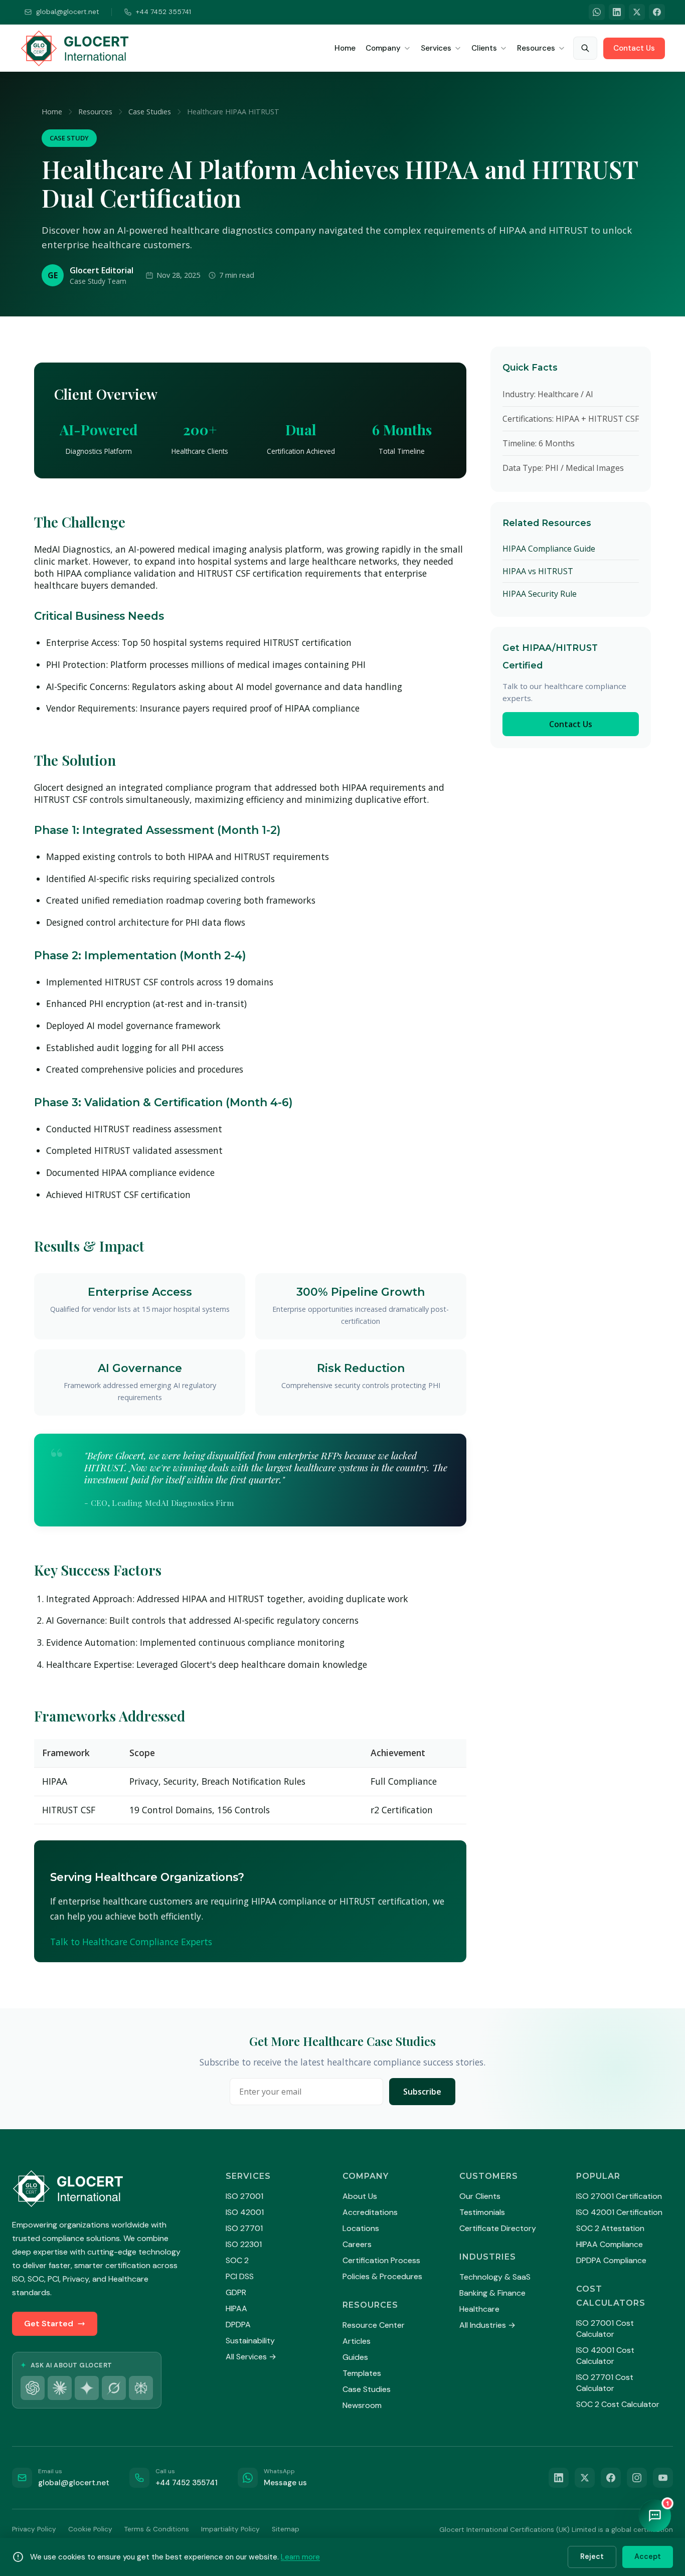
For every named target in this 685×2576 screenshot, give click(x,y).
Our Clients (480, 2196)
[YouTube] (663, 2478)
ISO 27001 (244, 2196)
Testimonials (482, 2212)
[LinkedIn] (617, 12)
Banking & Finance (492, 2293)
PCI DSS (240, 2276)
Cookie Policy (90, 2529)
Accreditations (370, 2212)
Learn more (300, 2557)
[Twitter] (637, 12)
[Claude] (60, 2388)
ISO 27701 (244, 2228)
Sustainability (250, 2341)
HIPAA (236, 2308)
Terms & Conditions (157, 2529)
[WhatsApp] (597, 12)
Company (383, 48)
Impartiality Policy (230, 2529)
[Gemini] (87, 2388)
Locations (361, 2228)
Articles (357, 2341)
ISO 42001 (245, 2212)
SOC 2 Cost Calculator (618, 2404)
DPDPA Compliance (611, 2260)
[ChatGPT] (33, 2388)
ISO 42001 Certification (619, 2212)
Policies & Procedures (382, 2276)
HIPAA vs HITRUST (538, 571)
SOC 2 (237, 2260)
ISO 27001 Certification (619, 2196)
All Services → (251, 2357)
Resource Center (374, 2325)
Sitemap (286, 2529)
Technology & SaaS (495, 2277)
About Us (360, 2196)
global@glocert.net (68, 12)
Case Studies (150, 112)
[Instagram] (637, 2478)
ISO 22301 (244, 2244)
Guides (355, 2357)
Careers (357, 2244)
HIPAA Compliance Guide (549, 549)
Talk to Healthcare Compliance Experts (131, 1942)
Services (436, 48)
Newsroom (362, 2405)
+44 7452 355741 (163, 12)
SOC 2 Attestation (610, 2228)
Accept (648, 2556)
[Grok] (114, 2388)
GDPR (236, 2292)
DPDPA (238, 2325)
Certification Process (381, 2260)
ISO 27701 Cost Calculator (605, 2383)
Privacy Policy (34, 2529)
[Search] (585, 48)
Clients (484, 48)
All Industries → (487, 2325)
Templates (362, 2373)
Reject (592, 2556)
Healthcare (479, 2309)
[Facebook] (657, 12)
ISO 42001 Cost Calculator (605, 2356)
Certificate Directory (498, 2228)
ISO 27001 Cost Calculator (605, 2329)
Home (345, 48)
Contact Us (634, 48)
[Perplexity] (141, 2388)
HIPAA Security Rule (540, 594)
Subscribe (422, 2092)
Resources (536, 48)
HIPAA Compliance (610, 2244)
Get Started (49, 2324)
